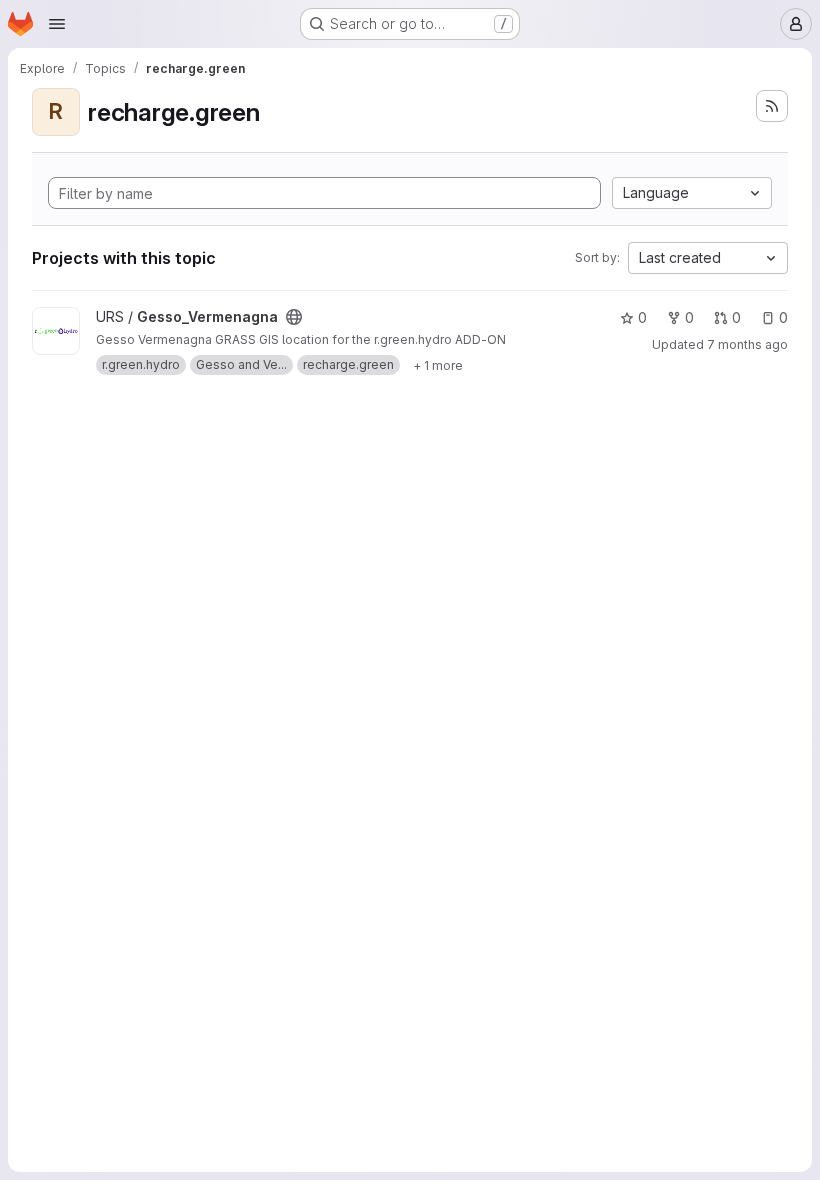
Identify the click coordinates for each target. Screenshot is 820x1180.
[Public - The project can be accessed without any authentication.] (294, 317)
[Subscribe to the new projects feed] (772, 106)
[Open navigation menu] (57, 24)
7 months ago (747, 344)
